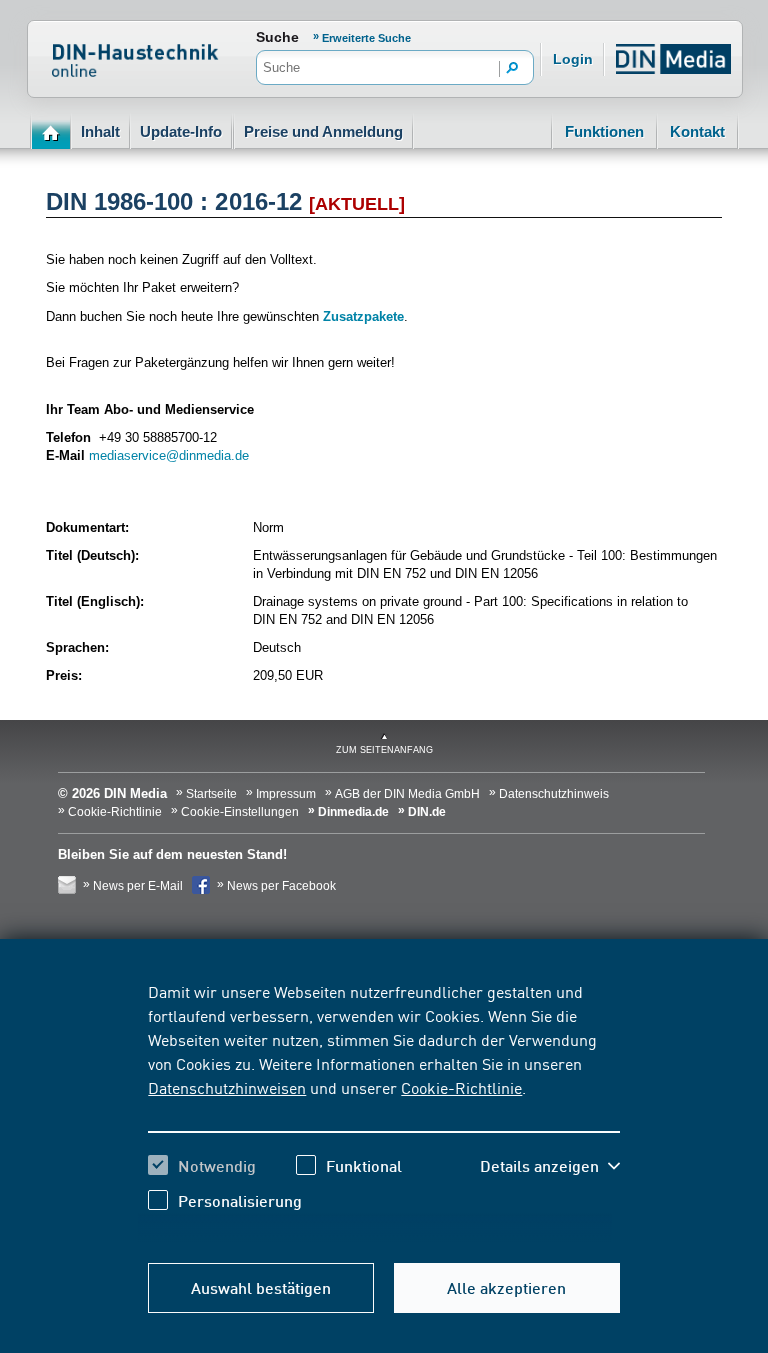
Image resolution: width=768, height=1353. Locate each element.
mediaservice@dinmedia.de (169, 455)
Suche (277, 37)
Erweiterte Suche (366, 38)
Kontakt (697, 131)
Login (573, 59)
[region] (383, 1111)
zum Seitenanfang (384, 750)
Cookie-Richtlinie (461, 1087)
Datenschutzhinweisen (227, 1087)
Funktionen (604, 131)
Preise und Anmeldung (323, 131)
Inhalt (100, 131)
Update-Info (181, 131)
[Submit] (513, 69)
